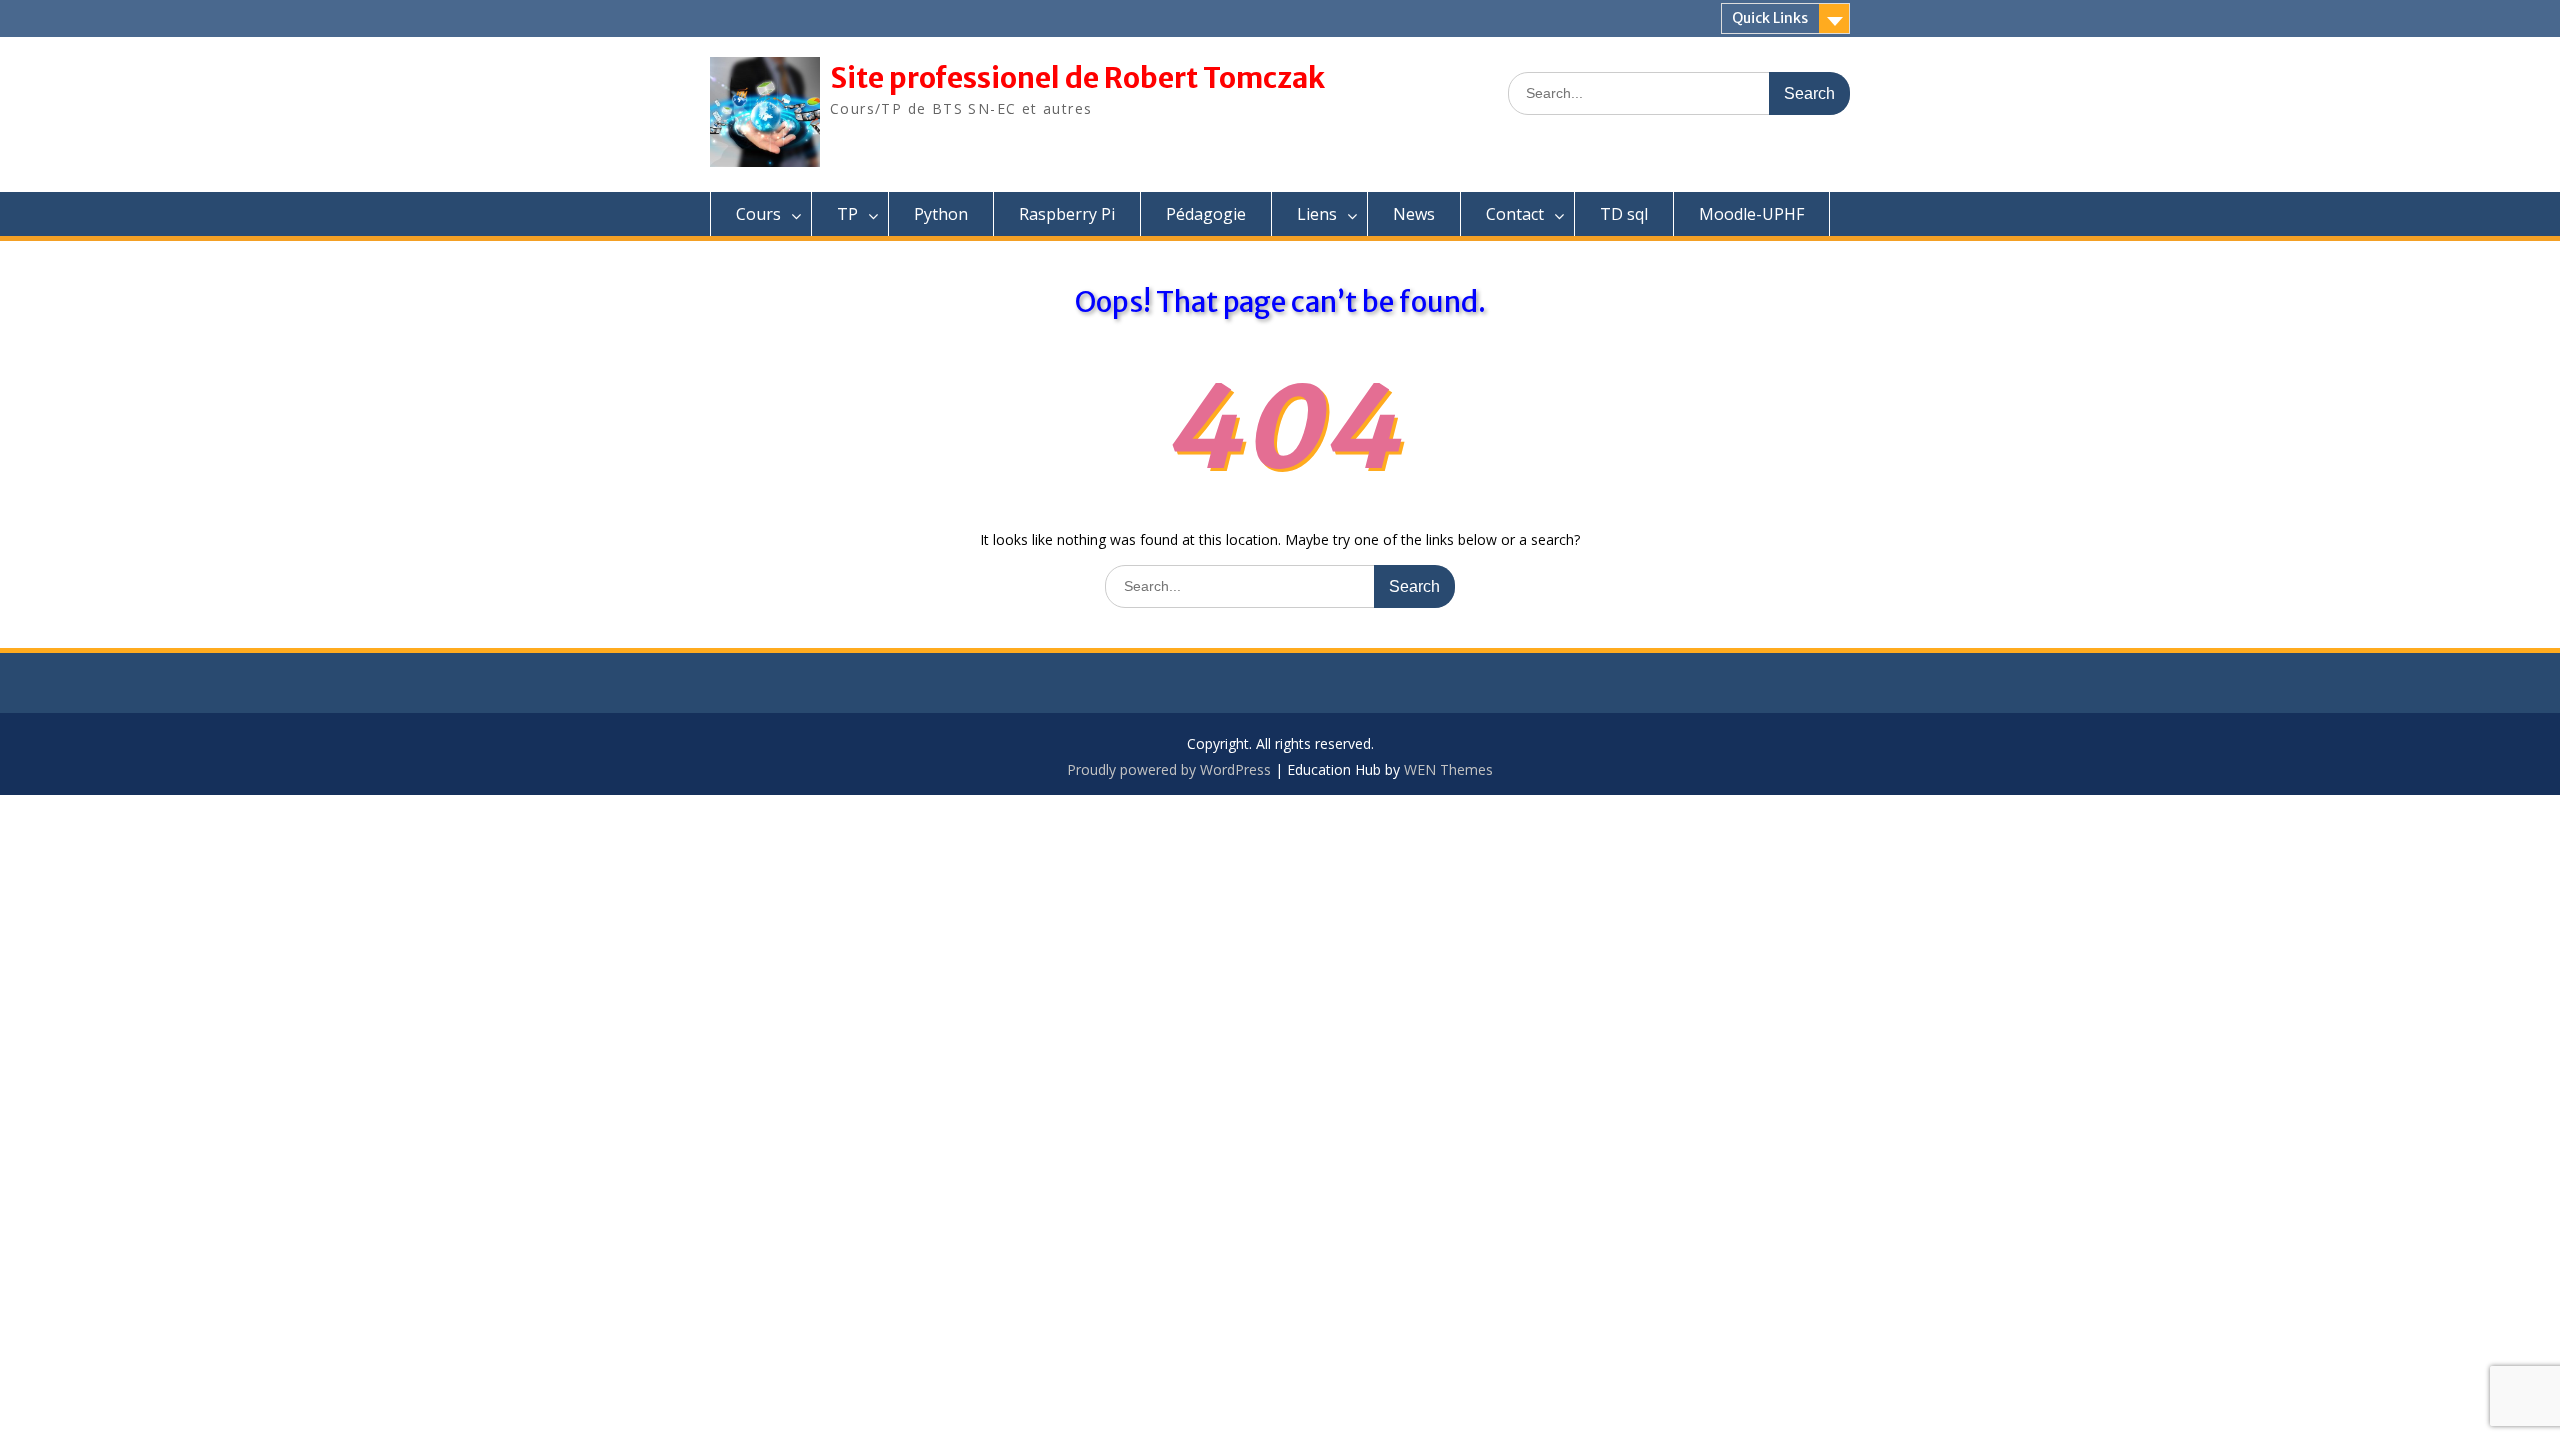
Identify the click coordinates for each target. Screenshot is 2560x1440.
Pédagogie (1206, 214)
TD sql (1624, 214)
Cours (758, 214)
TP (847, 214)
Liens (1317, 214)
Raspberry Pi (1067, 214)
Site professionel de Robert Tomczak (1077, 78)
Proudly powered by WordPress (1169, 769)
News (1414, 214)
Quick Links (1770, 18)
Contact (1515, 214)
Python (941, 214)
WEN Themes (1448, 769)
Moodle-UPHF (1751, 214)
